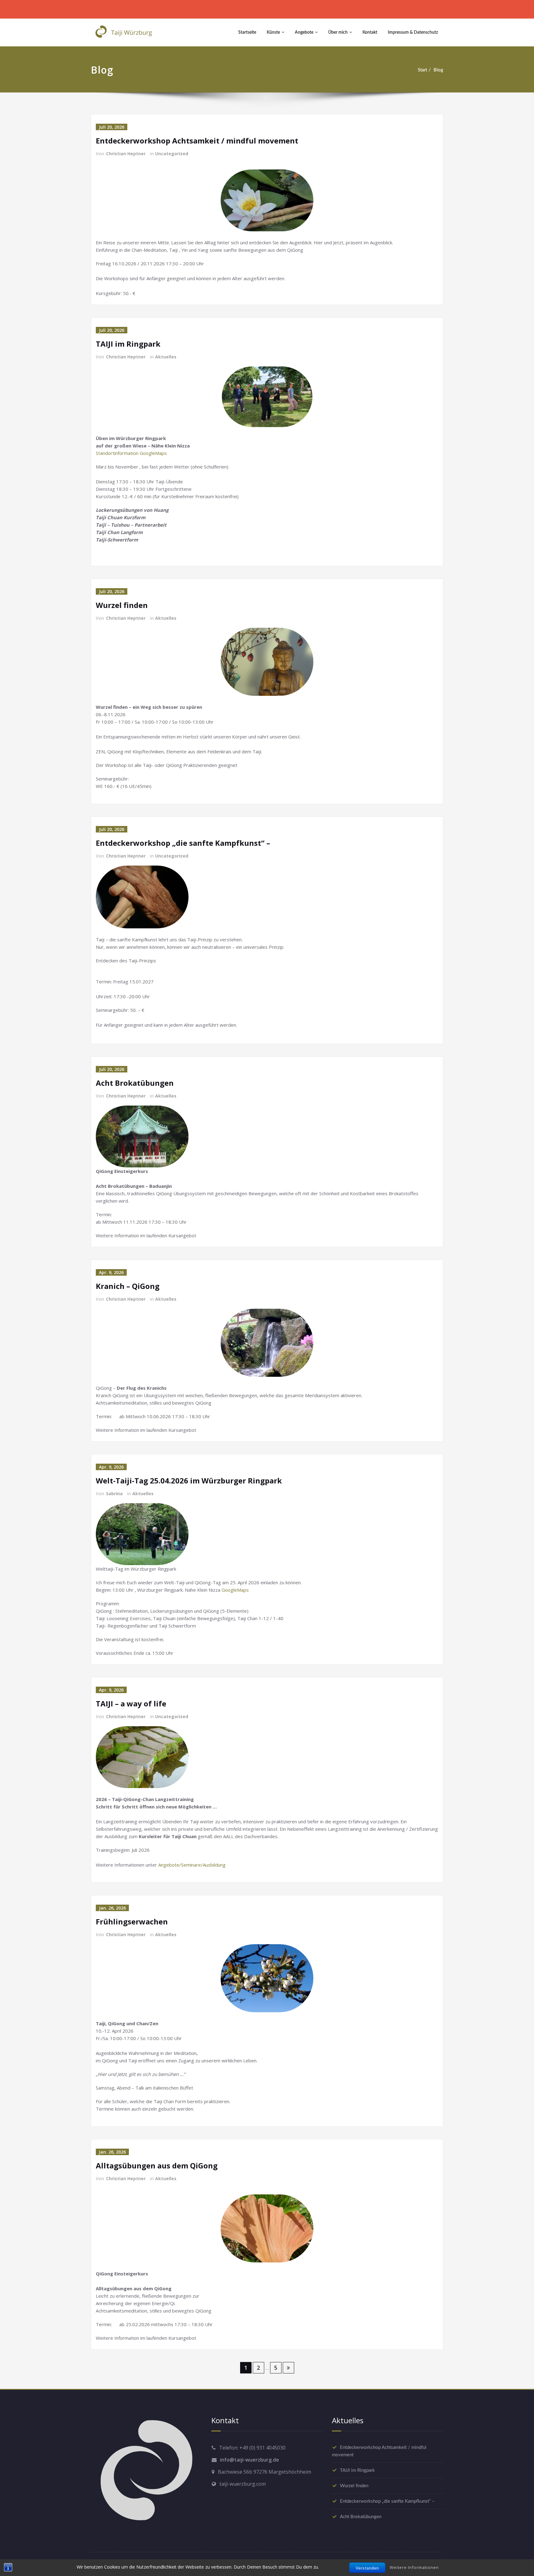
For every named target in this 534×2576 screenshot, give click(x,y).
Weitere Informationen (414, 2567)
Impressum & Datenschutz (413, 32)
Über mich (338, 32)
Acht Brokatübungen (135, 1083)
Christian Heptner (126, 154)
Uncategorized (172, 154)
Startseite (247, 32)
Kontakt (370, 32)
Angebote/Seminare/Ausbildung (192, 1865)
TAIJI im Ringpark (128, 344)
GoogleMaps (235, 1590)
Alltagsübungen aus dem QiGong (157, 2165)
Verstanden (367, 2568)
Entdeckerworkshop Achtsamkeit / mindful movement (197, 141)
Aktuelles (166, 357)
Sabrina (114, 1493)
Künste (273, 32)
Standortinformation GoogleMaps (131, 453)
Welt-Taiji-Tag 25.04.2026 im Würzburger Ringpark (189, 1481)
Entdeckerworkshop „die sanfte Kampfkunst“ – (183, 843)
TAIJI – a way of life (131, 1703)
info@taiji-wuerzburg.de (250, 2460)
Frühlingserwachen (132, 1921)
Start (422, 70)
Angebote (304, 32)
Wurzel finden (122, 605)
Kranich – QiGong (128, 1286)
